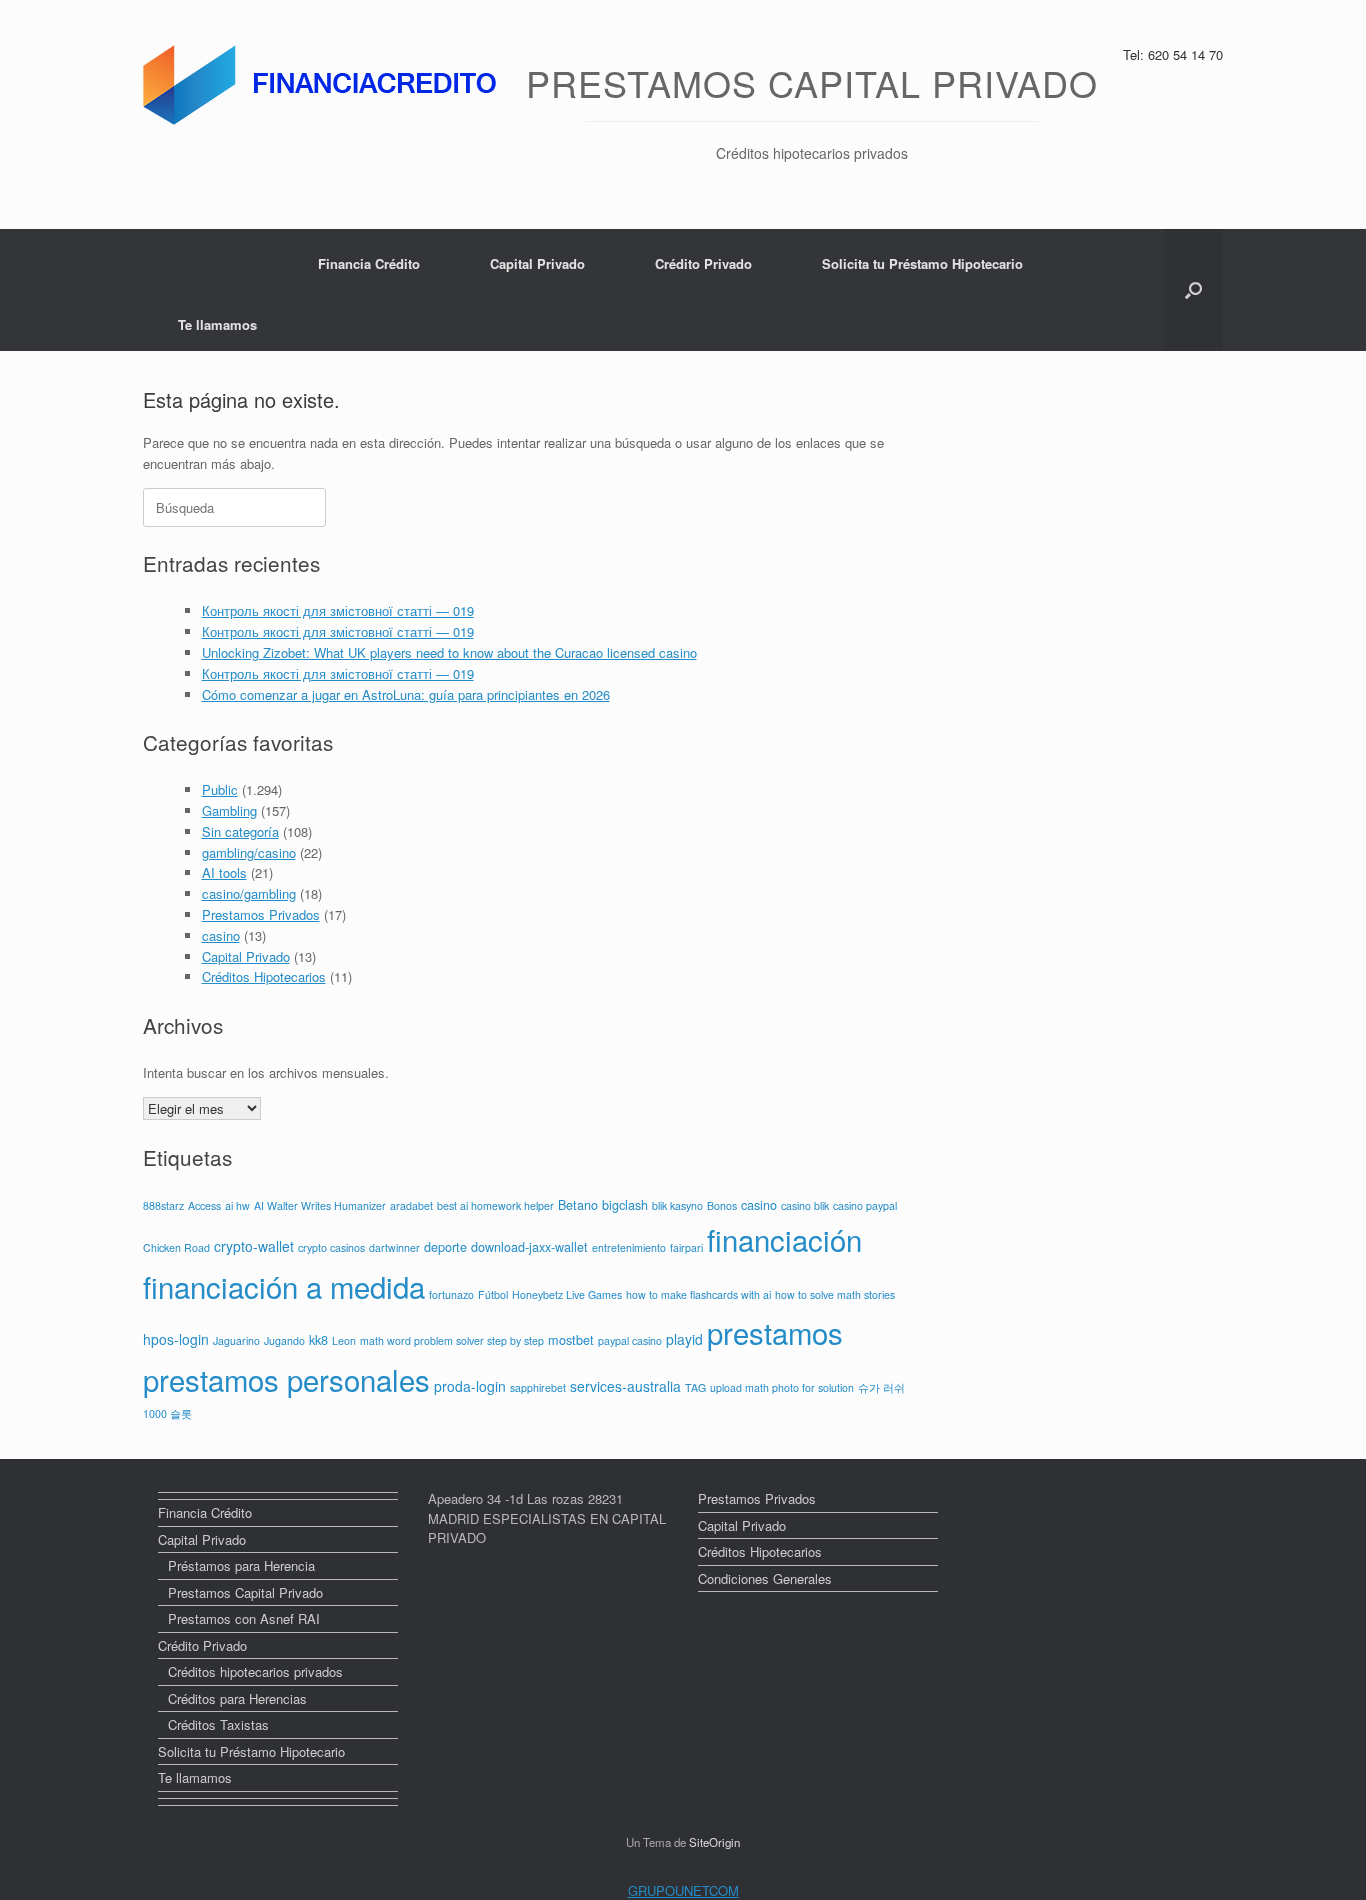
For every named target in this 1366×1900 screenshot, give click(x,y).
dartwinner (394, 1247)
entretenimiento (629, 1247)
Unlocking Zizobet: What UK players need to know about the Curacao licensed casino (449, 652)
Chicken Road (176, 1247)
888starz (163, 1205)
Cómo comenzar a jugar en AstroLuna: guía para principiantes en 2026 (406, 694)
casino (221, 935)
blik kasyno (677, 1205)
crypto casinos (331, 1247)
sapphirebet (538, 1387)
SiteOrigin (714, 1842)
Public (220, 789)
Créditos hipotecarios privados (255, 1671)
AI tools (224, 872)
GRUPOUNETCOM (683, 1890)
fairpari (686, 1247)
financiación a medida (284, 1286)
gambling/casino (249, 852)
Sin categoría (240, 831)
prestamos (775, 1332)
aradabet (411, 1205)
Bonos (722, 1205)
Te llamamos (217, 324)
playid (684, 1339)
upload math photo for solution (782, 1387)
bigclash (625, 1205)
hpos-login (176, 1339)
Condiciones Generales (765, 1578)
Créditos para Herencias (237, 1698)
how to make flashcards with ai (698, 1294)
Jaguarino (236, 1340)
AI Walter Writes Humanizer (320, 1205)
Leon (344, 1340)
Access (204, 1205)
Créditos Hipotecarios (264, 976)
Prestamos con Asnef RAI (244, 1618)
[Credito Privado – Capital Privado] (324, 85)
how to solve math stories (835, 1294)
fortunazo (451, 1294)
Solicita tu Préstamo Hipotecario (922, 263)
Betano (578, 1205)
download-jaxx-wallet (529, 1247)
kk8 (318, 1340)
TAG (695, 1387)
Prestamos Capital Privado (245, 1592)
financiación (784, 1239)
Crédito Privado (703, 263)
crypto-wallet (254, 1246)
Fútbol (493, 1294)
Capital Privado (537, 263)
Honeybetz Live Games (567, 1294)
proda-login (470, 1386)
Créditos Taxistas (218, 1724)
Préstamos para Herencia (241, 1565)
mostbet (571, 1340)
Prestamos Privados (261, 914)
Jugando (284, 1340)
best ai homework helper (495, 1205)
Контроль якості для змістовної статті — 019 (338, 610)
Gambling (229, 810)
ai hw (237, 1205)
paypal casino (630, 1340)
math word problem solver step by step (452, 1340)
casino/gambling (249, 893)
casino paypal (865, 1205)
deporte (445, 1247)
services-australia (625, 1386)
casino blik (805, 1205)
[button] (1193, 290)
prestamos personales (286, 1379)
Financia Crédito (369, 263)
